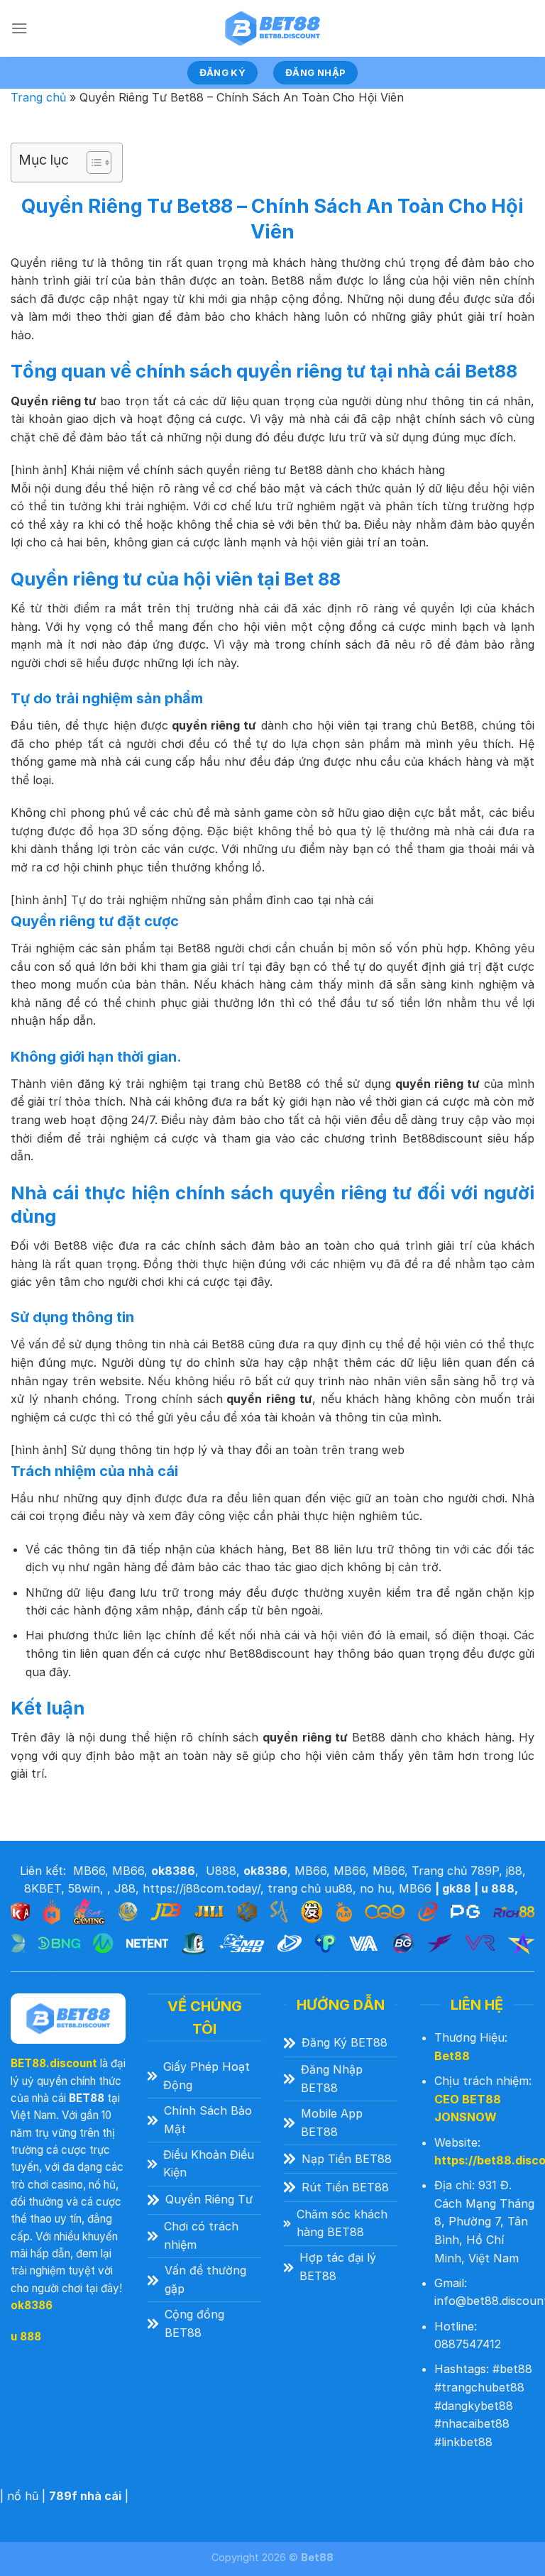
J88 (125, 1888)
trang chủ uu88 (310, 1888)
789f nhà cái (85, 2496)
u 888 (498, 1888)
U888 (221, 1871)
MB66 (89, 1871)
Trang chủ (38, 97)
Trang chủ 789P (455, 1871)
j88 (514, 1871)
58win (84, 1888)
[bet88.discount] (272, 28)
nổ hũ (23, 2496)
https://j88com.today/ (202, 1888)
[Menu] (19, 28)
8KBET (43, 1888)
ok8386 (32, 2305)
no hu (376, 1888)
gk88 (457, 1888)
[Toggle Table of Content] (92, 163)
